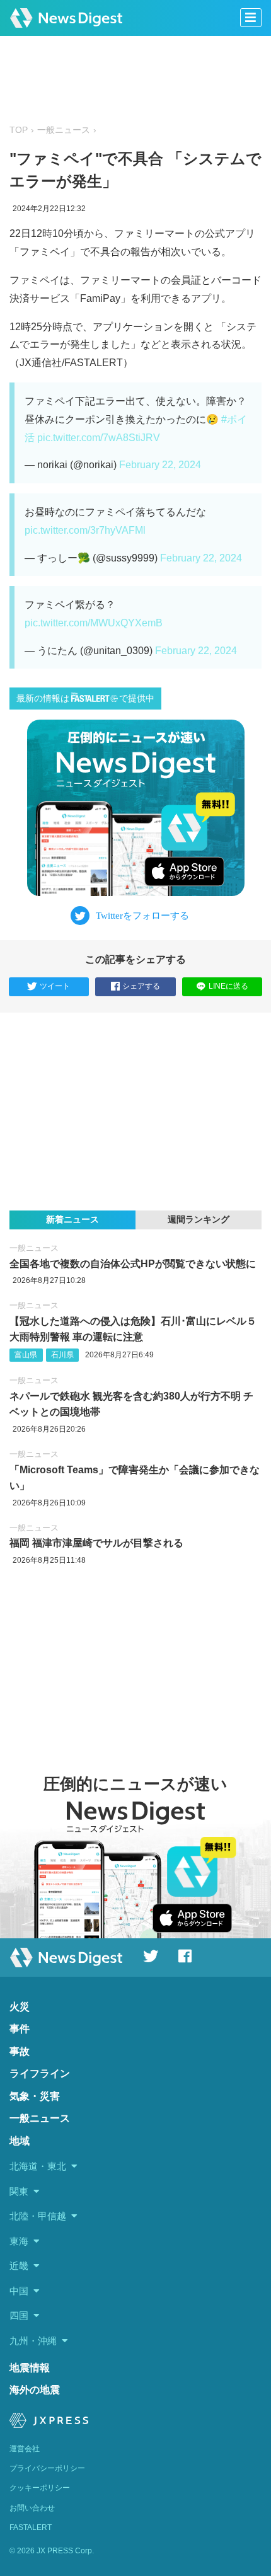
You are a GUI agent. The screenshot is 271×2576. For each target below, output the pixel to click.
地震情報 (30, 2368)
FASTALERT (31, 2527)
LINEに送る (228, 986)
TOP (19, 130)
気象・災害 (35, 2096)
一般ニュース (64, 130)
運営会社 (25, 2449)
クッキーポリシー (40, 2488)
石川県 (62, 1355)
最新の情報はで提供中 (85, 699)
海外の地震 (35, 2390)
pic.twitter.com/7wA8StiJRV (99, 438)
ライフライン (40, 2073)
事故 (20, 2051)
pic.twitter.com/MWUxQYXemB (94, 623)
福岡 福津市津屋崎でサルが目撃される (96, 1543)
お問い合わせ (32, 2508)
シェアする (141, 986)
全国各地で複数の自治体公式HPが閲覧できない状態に (133, 1264)
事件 (20, 2029)
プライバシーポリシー (47, 2468)
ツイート (55, 986)
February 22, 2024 (160, 465)
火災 (20, 2007)
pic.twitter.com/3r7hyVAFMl (85, 530)
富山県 (26, 1355)
